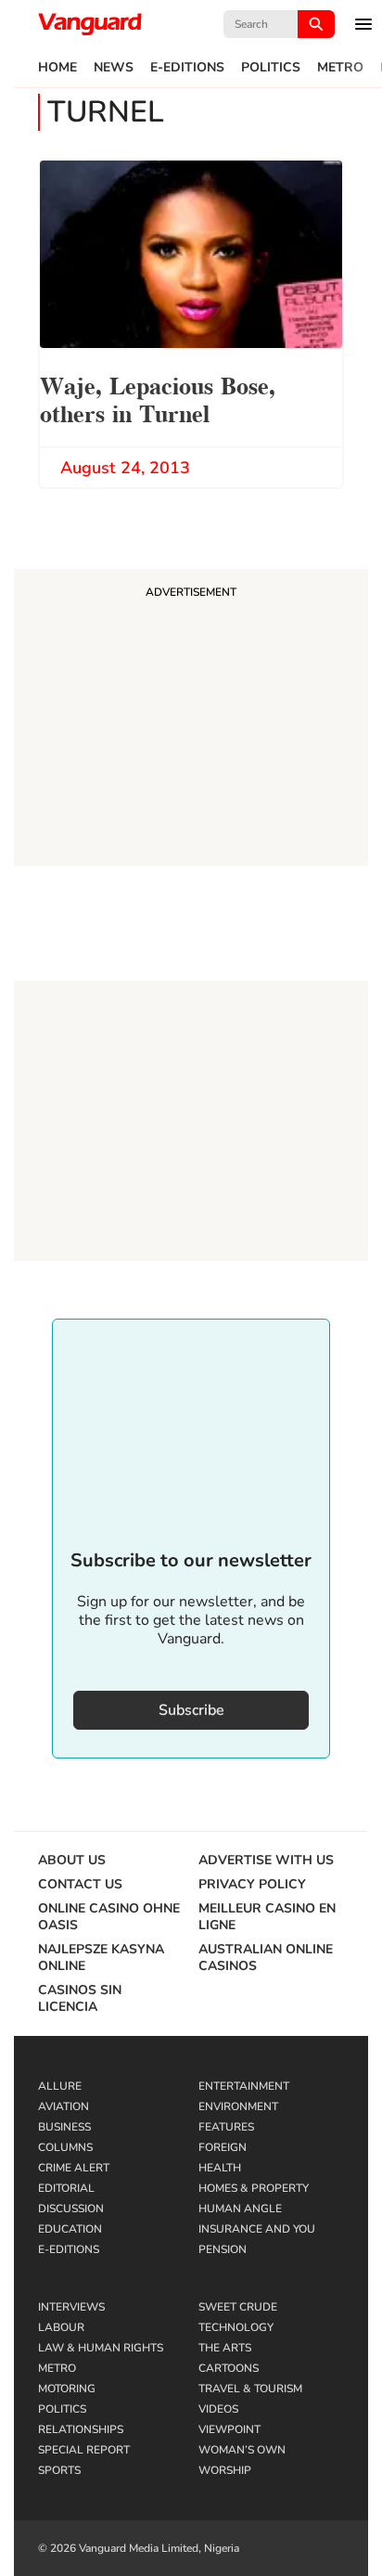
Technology (236, 2327)
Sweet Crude (238, 2307)
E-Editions (187, 68)
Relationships (81, 2429)
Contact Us (80, 1885)
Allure (60, 2086)
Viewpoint (229, 2429)
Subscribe (191, 1710)
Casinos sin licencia (80, 1999)
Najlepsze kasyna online (101, 1958)
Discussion (71, 2209)
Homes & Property (254, 2188)
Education (70, 2229)
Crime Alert (74, 2168)
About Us (72, 1861)
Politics (271, 68)
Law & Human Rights (101, 2348)
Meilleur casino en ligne (267, 1917)
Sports (59, 2470)
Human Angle (240, 2209)
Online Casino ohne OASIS (109, 1917)
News (114, 68)
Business (64, 2127)
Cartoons (229, 2368)
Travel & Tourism (250, 2389)
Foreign (223, 2147)
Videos (218, 2409)
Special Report (84, 2450)
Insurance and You (257, 2229)
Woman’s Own (242, 2450)
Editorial (66, 2188)
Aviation (64, 2106)
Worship (225, 2470)
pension (223, 2249)
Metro (340, 68)
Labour (61, 2327)
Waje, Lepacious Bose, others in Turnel (158, 398)
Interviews (71, 2307)
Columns (65, 2147)
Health (220, 2168)
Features (226, 2127)
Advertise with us (266, 1861)
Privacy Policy (252, 1885)
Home (57, 68)
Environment (238, 2106)
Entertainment (244, 2086)
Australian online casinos (266, 1958)
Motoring (67, 2389)
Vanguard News (90, 24)
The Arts (225, 2348)
